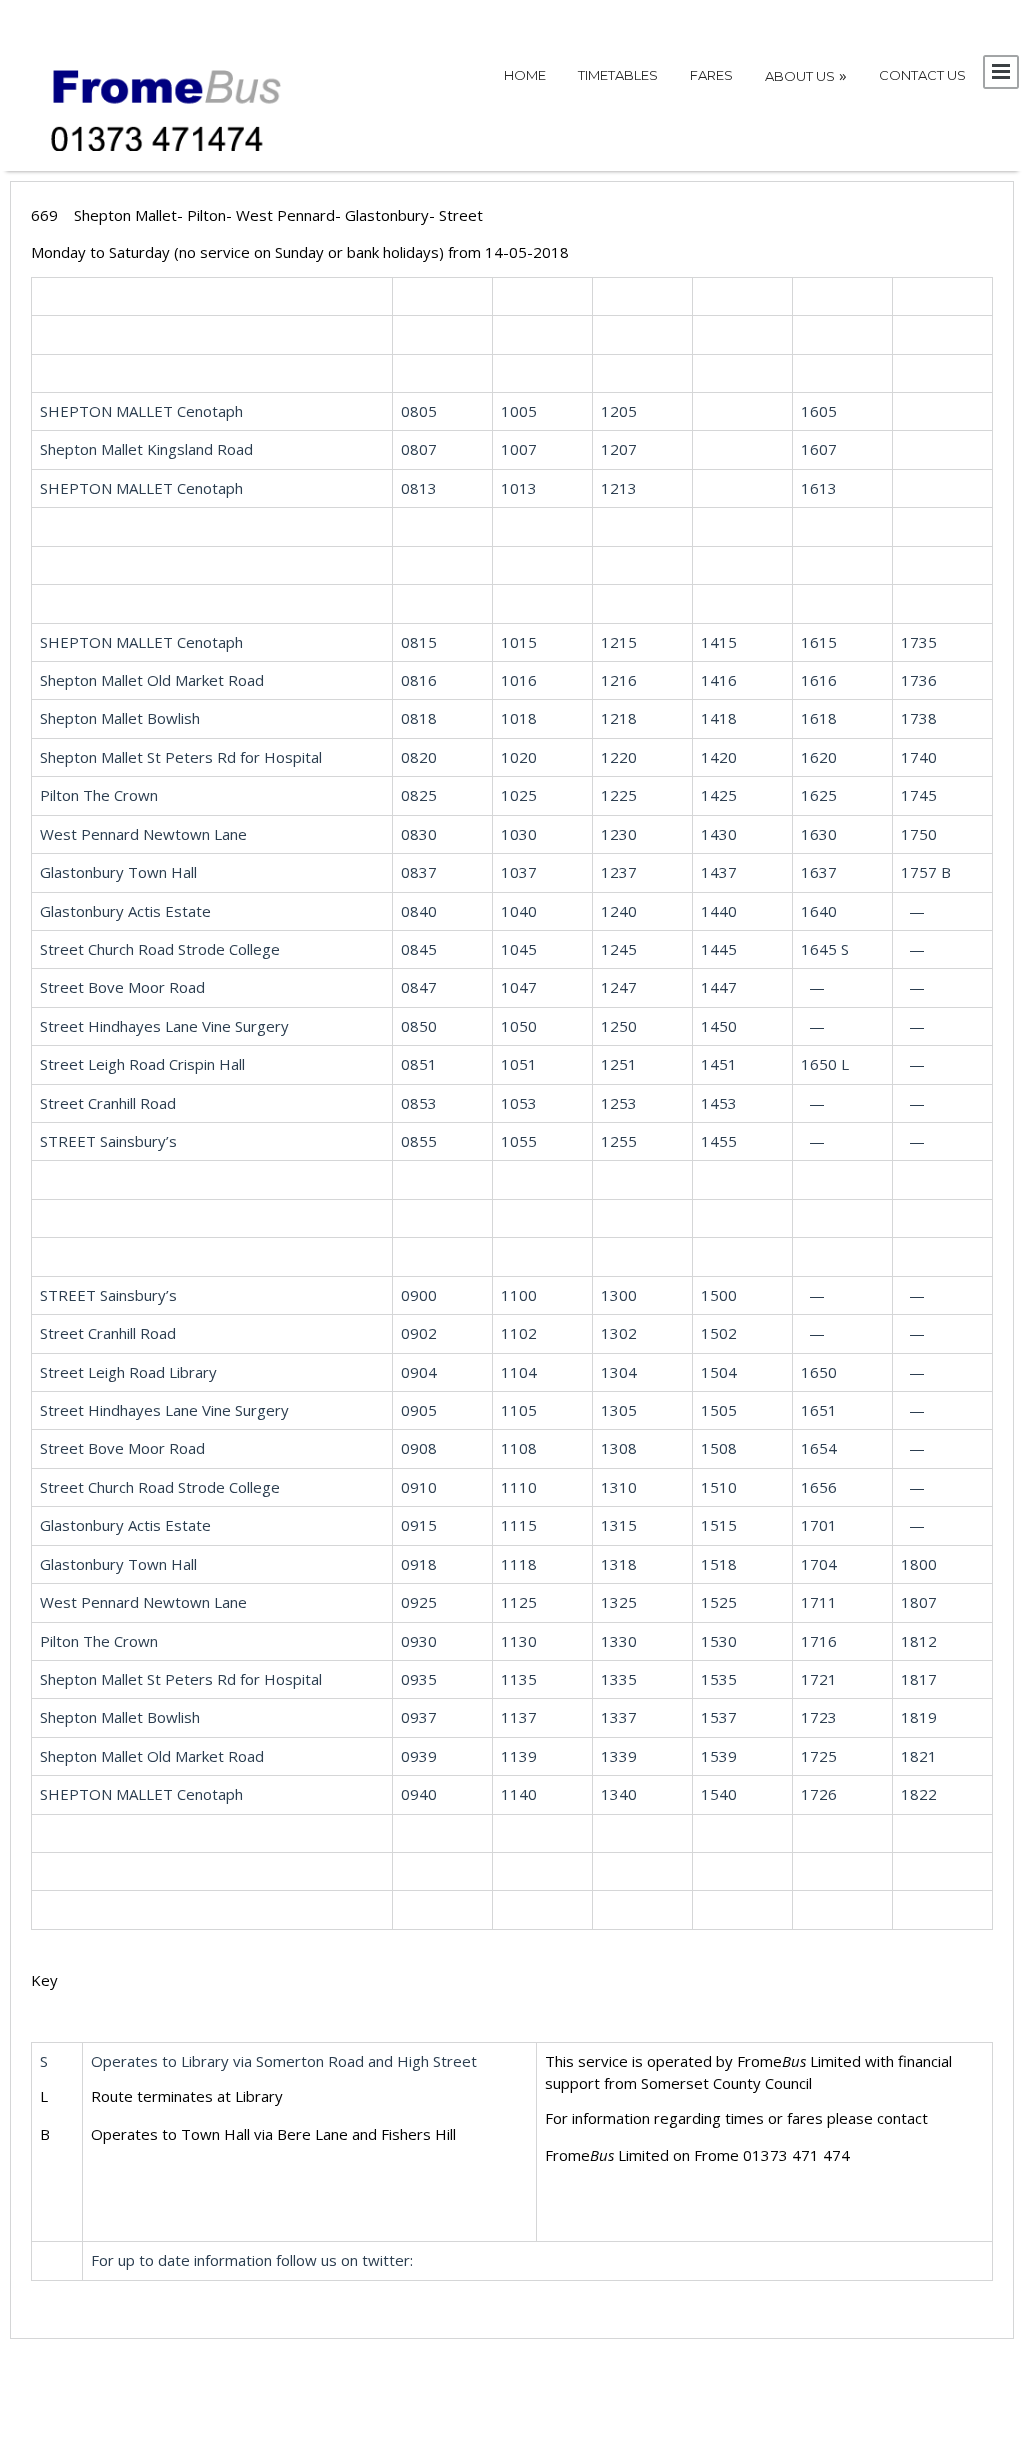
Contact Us (922, 75)
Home (525, 75)
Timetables (618, 75)
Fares (711, 75)
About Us (806, 75)
